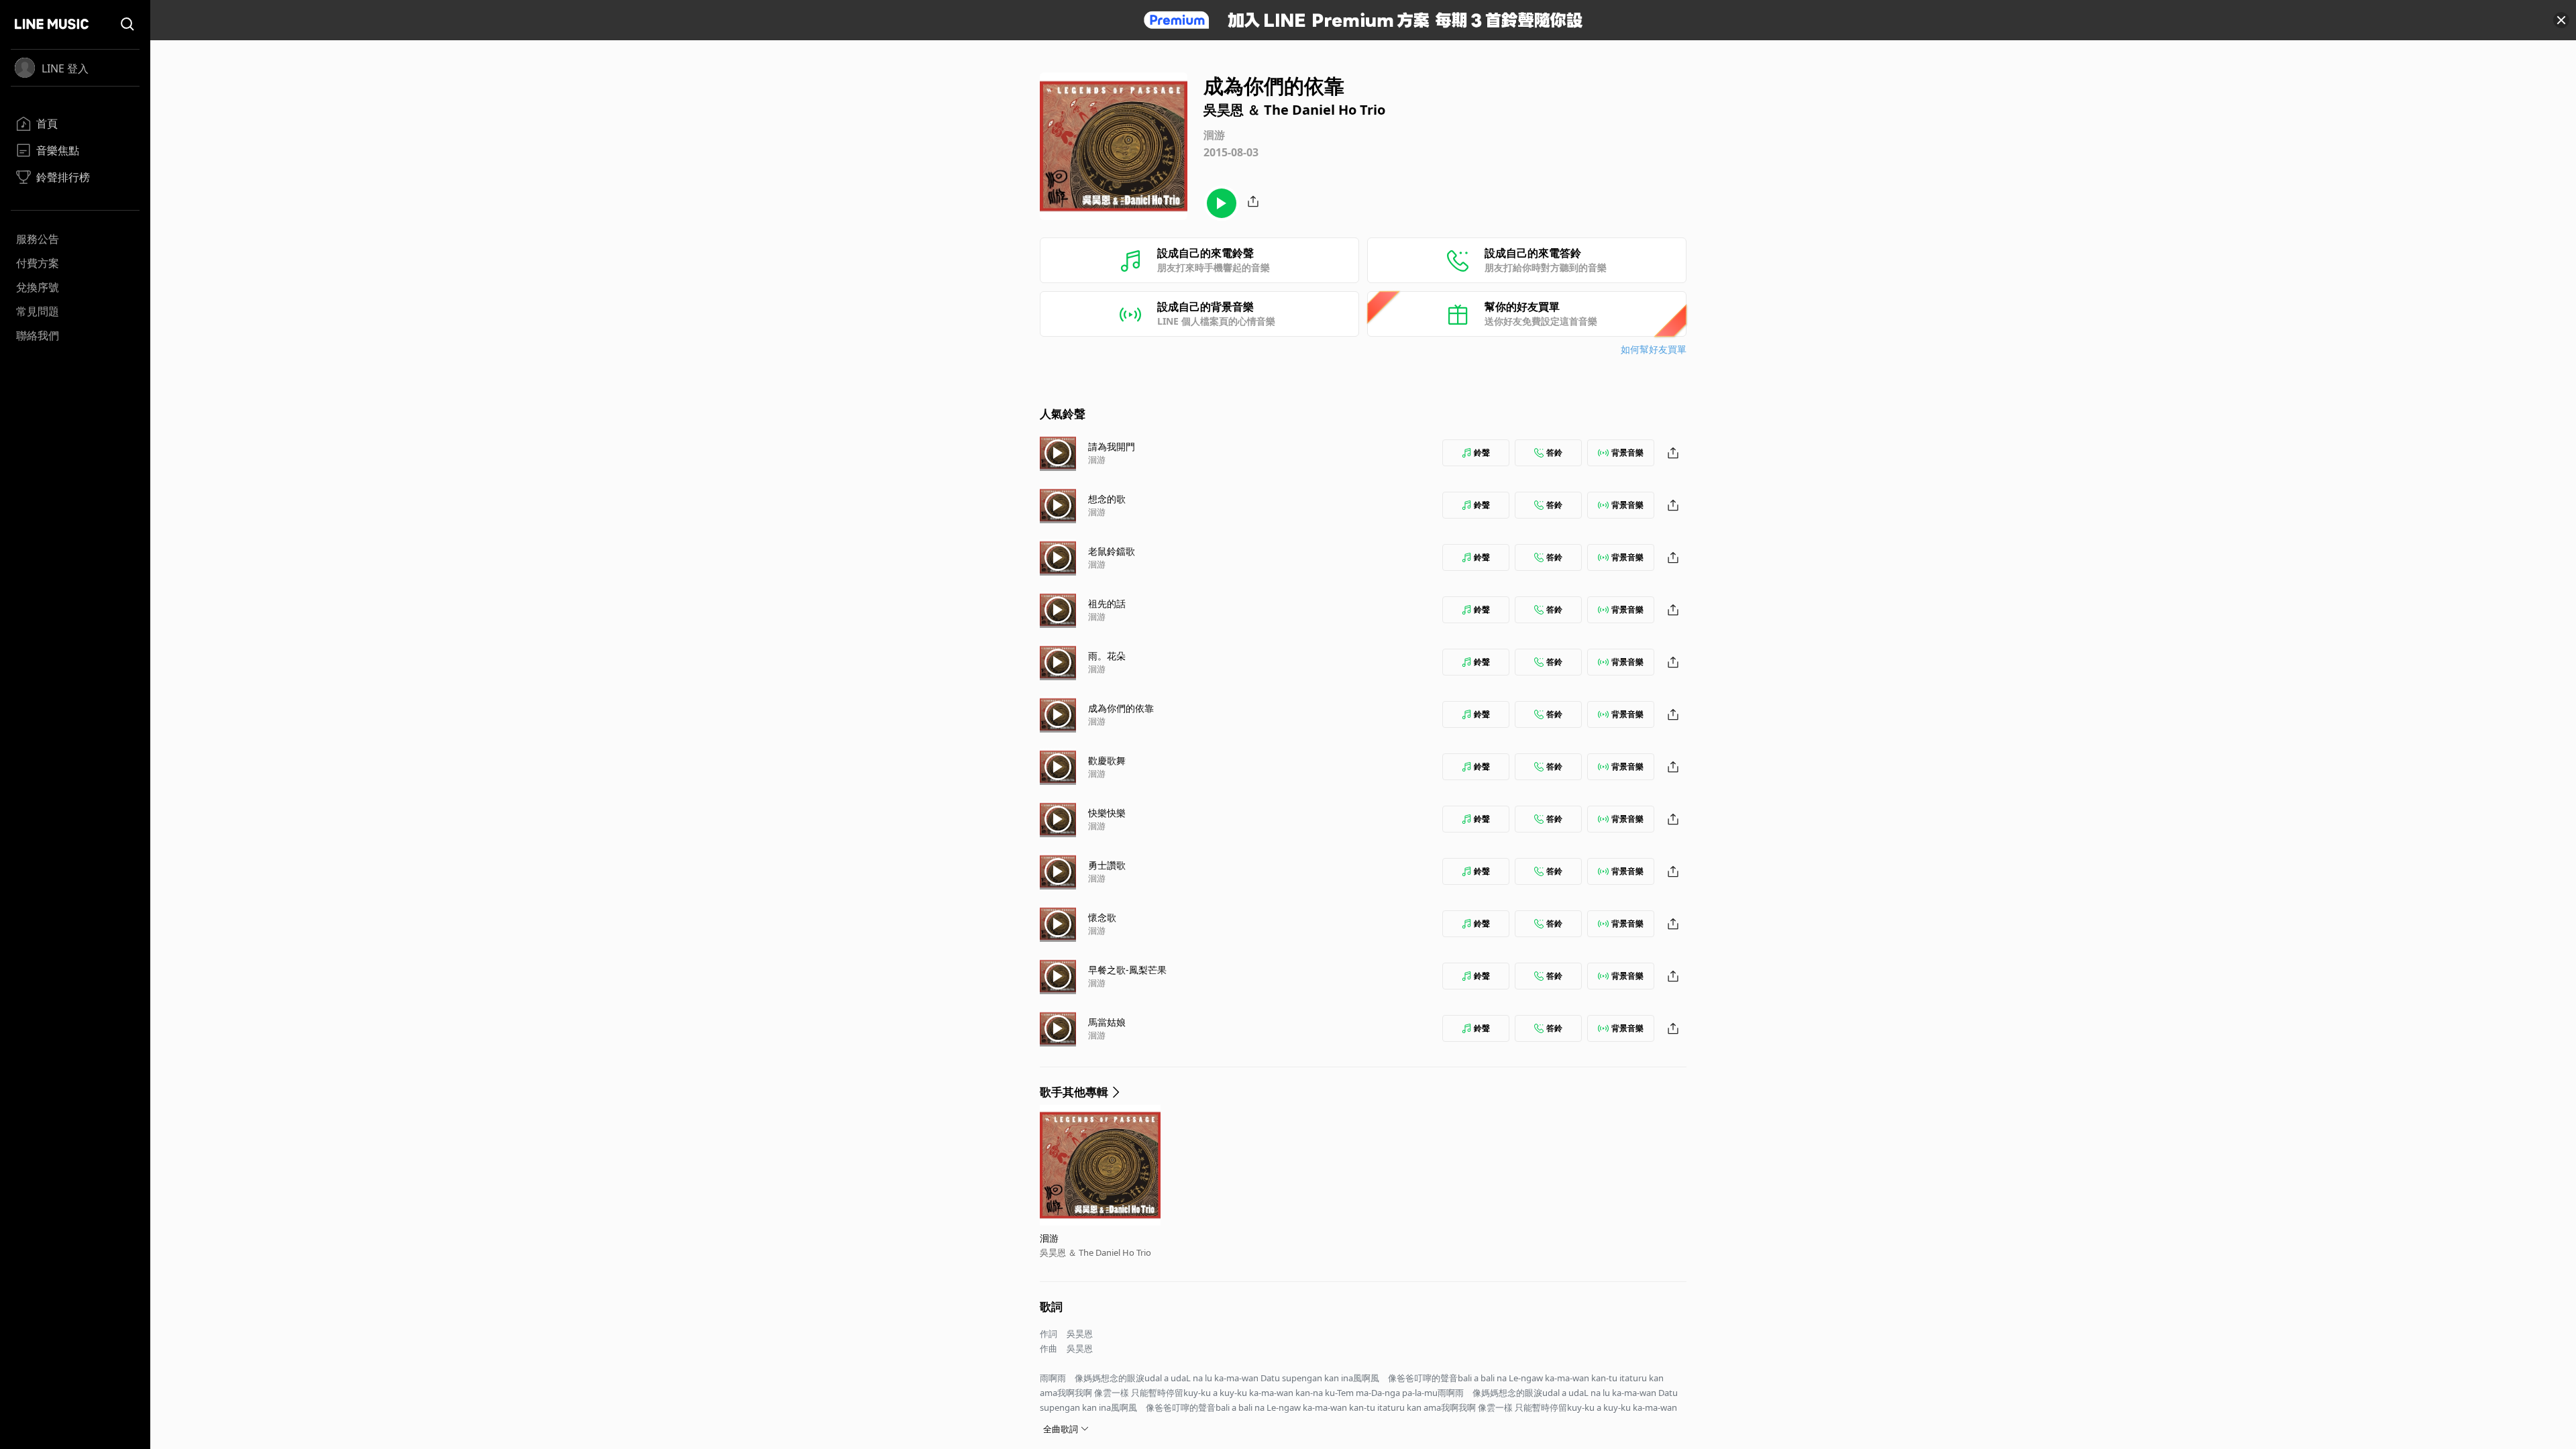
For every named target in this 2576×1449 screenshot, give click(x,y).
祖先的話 (1107, 603)
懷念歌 (1102, 917)
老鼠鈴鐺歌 (1112, 551)
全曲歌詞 (1061, 1429)
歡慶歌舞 (1107, 760)
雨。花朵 (1107, 656)
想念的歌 (1107, 499)
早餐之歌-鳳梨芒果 (1127, 970)
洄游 (1097, 460)
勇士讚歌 (1107, 865)
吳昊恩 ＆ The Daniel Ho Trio (1095, 1252)
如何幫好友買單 (1654, 349)
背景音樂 (1627, 452)
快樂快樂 (1107, 813)
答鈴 (1554, 452)
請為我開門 (1112, 446)
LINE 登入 (65, 68)
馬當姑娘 (1107, 1022)
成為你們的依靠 (1121, 708)
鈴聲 (1482, 452)
